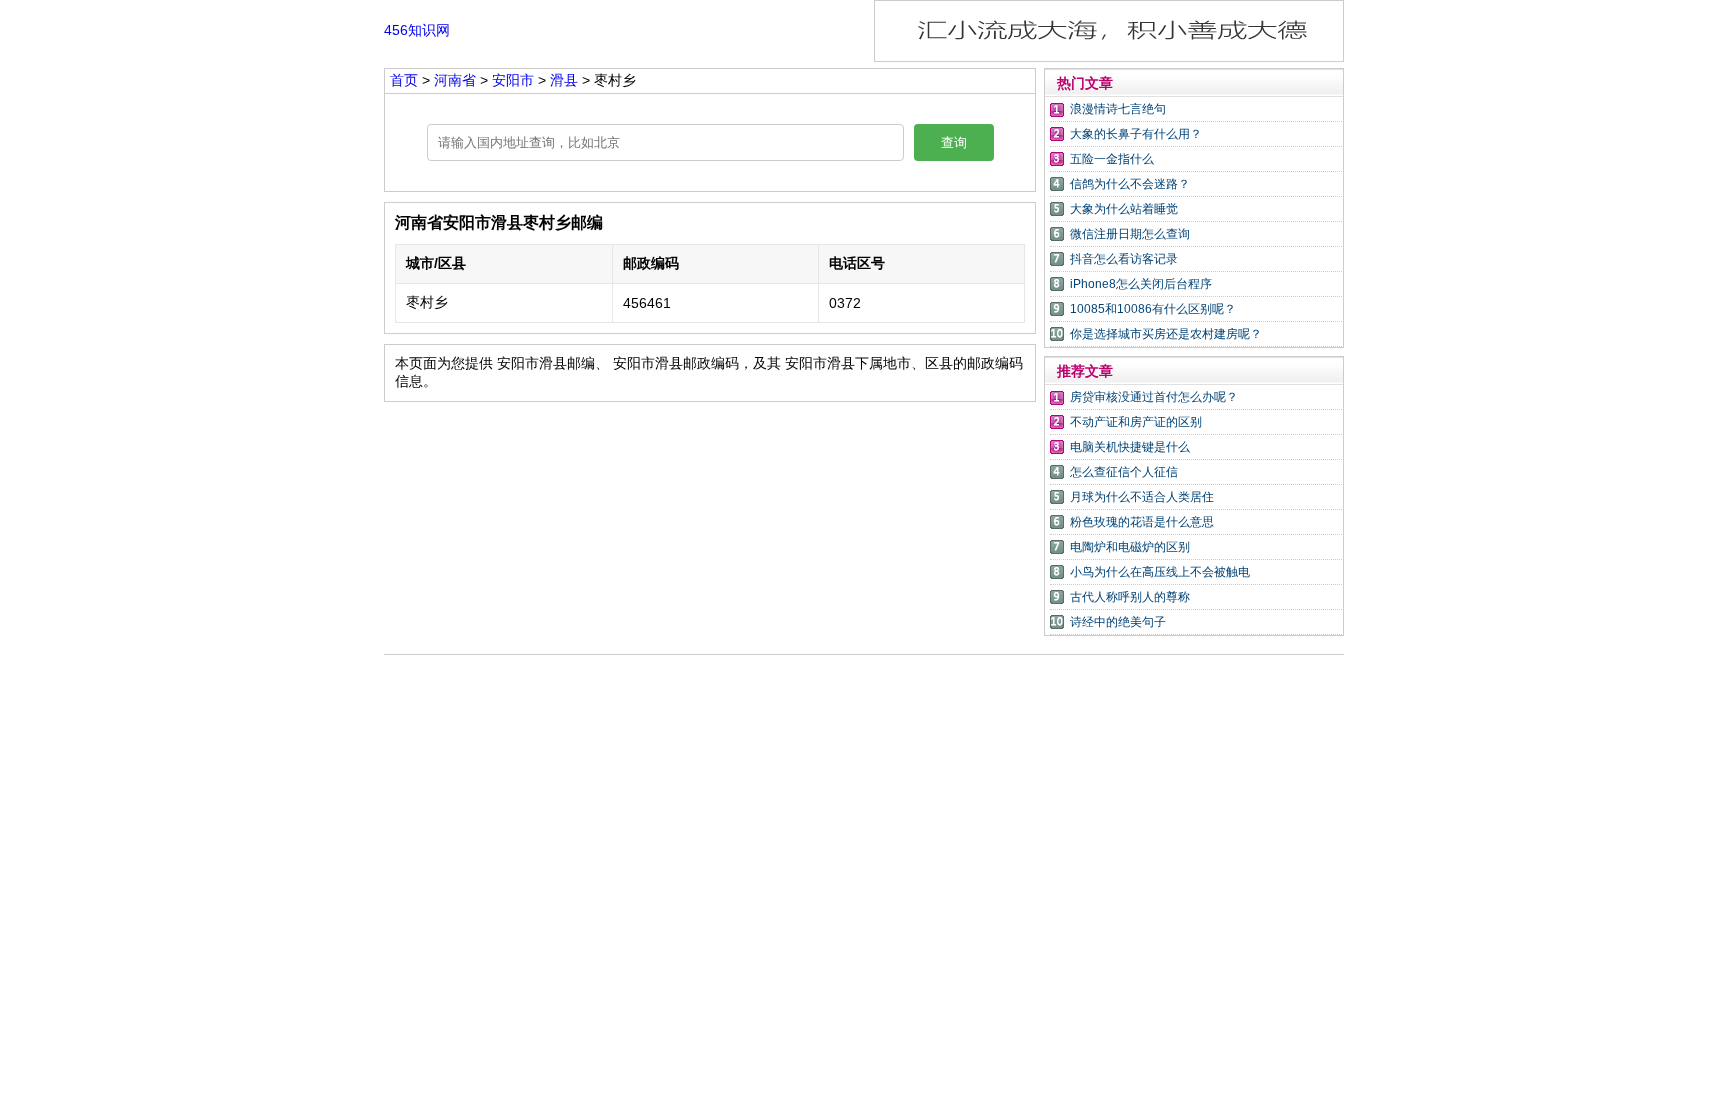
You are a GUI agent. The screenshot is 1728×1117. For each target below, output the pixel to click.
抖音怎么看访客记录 (1124, 259)
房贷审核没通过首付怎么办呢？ (1154, 397)
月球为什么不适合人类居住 (1142, 497)
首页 (404, 80)
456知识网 (417, 30)
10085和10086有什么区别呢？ (1153, 309)
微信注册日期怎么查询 (1130, 234)
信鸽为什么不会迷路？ (1130, 184)
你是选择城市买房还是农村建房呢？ (1166, 334)
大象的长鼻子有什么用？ (1136, 134)
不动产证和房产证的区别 (1136, 422)
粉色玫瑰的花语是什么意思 (1142, 522)
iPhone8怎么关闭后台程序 (1141, 284)
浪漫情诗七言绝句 (1118, 109)
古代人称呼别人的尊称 (1130, 597)
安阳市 (515, 80)
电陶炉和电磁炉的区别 (1130, 547)
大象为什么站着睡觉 (1124, 209)
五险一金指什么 (1112, 159)
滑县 (564, 80)
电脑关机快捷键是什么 (1130, 447)
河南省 (457, 80)
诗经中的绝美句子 (1118, 622)
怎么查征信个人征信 (1124, 472)
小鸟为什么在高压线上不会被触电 (1160, 572)
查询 (954, 142)
